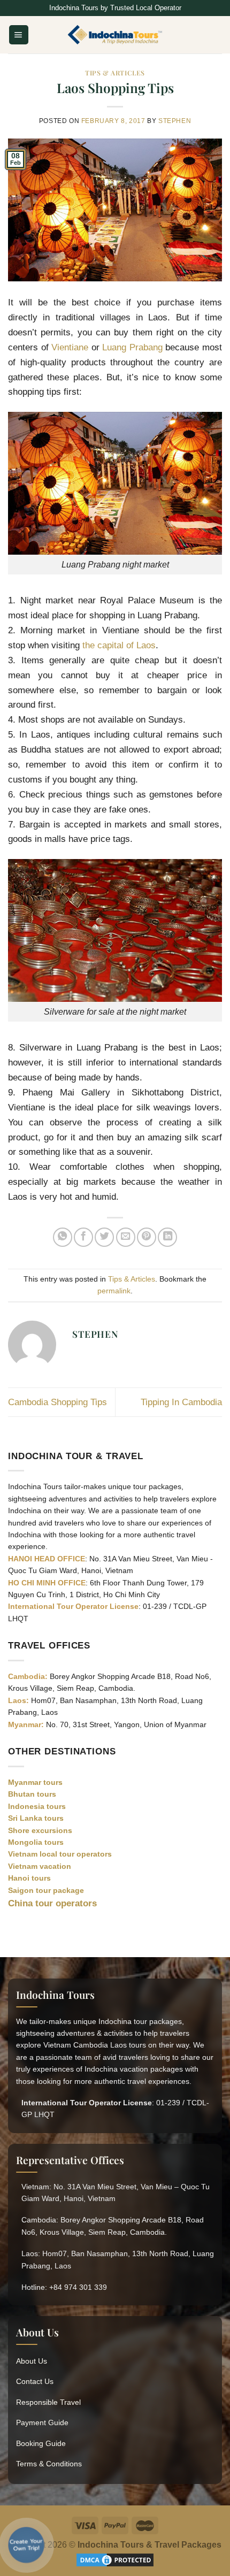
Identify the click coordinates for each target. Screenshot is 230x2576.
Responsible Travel (48, 2402)
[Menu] (19, 34)
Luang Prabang (132, 347)
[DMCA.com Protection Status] (115, 2559)
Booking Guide (41, 2443)
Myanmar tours (35, 1782)
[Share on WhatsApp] (63, 1237)
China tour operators (52, 1903)
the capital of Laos (119, 645)
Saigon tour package (46, 1890)
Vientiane (71, 347)
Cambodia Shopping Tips (57, 1402)
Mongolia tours (36, 1842)
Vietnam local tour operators (60, 1854)
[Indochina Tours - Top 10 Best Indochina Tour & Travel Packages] (115, 35)
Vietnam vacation (40, 1866)
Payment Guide (42, 2422)
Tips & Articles (115, 73)
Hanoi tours (29, 1878)
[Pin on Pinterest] (147, 1237)
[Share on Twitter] (104, 1237)
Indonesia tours (37, 1806)
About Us (32, 2361)
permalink (114, 1291)
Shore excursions (40, 1830)
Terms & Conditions (49, 2464)
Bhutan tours (32, 1794)
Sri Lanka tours (36, 1818)
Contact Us (35, 2381)
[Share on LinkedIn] (167, 1237)
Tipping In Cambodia (181, 1402)
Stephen (175, 121)
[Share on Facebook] (83, 1237)
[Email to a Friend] (126, 1237)
